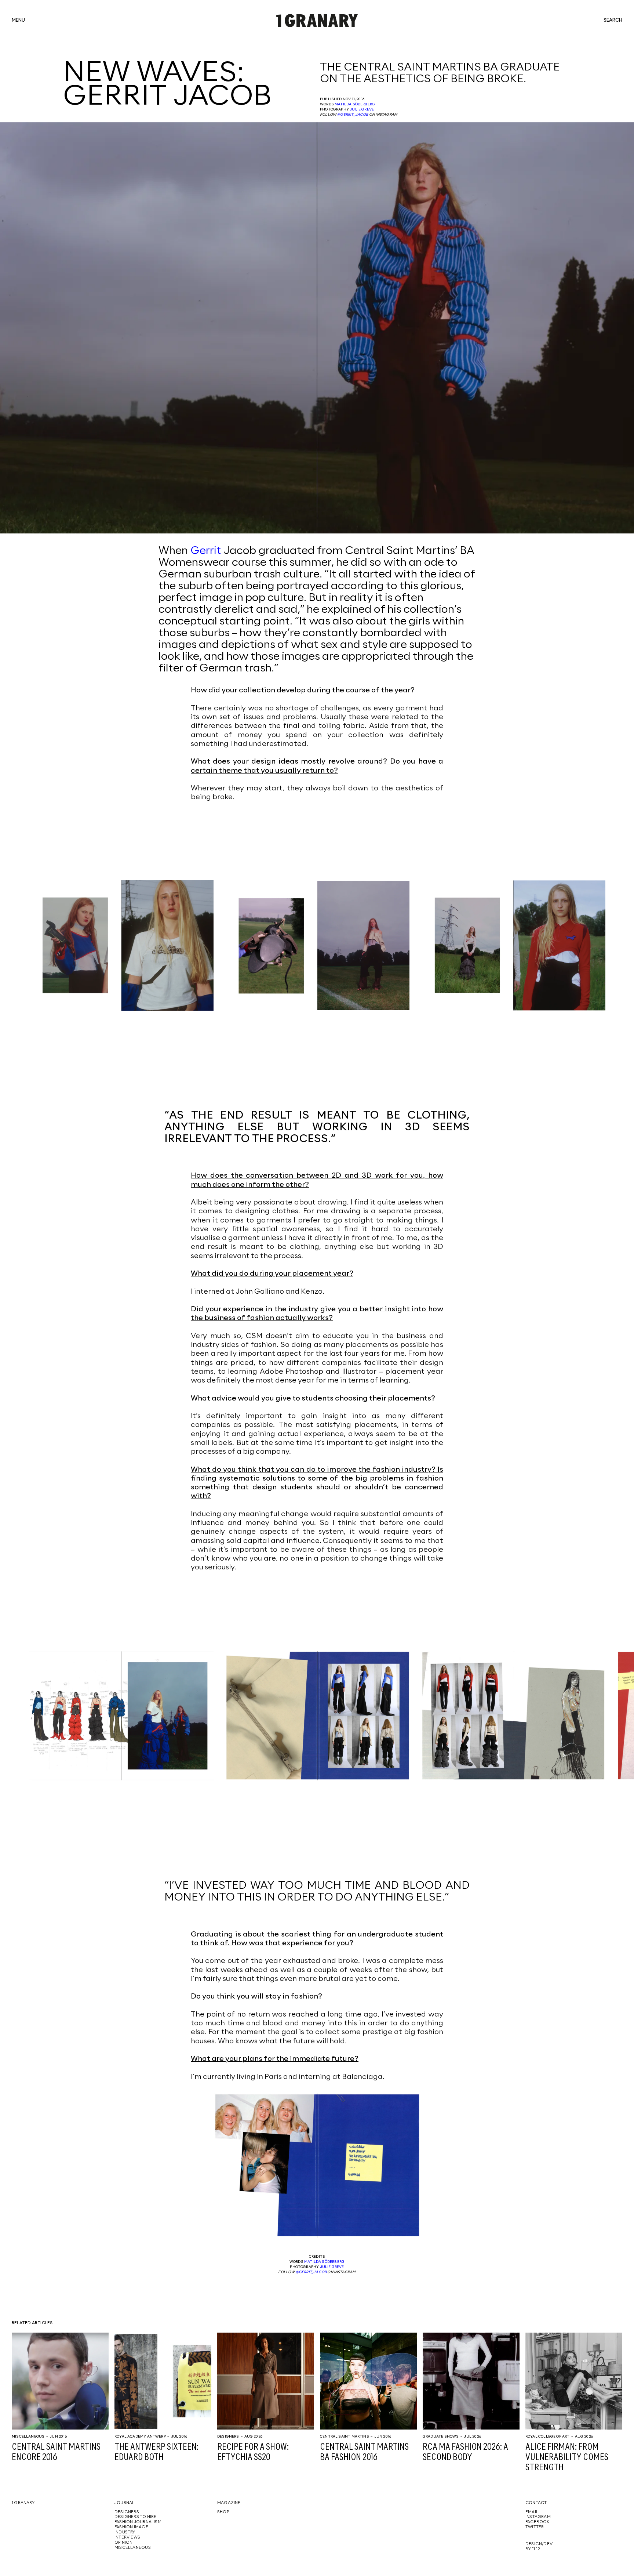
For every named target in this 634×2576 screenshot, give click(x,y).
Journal (124, 2503)
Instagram (538, 2517)
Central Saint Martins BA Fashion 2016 (364, 2452)
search (613, 21)
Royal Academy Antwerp (140, 2436)
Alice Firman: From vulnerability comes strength (567, 2458)
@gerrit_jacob (353, 115)
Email (532, 2512)
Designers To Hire (136, 2517)
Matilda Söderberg (355, 104)
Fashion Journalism (138, 2522)
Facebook (538, 2522)
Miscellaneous (28, 2436)
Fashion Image (131, 2527)
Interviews (127, 2537)
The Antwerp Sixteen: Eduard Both (156, 2452)
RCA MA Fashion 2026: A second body (465, 2452)
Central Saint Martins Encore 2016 (56, 2452)
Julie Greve (362, 109)
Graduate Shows (441, 2436)
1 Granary (23, 2503)
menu (18, 21)
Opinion (123, 2543)
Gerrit (207, 551)
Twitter (535, 2527)
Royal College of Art (548, 2436)
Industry (125, 2532)
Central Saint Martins (345, 2436)
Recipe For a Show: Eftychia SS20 (253, 2452)
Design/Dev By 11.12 (539, 2547)
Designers (228, 2436)
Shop (223, 2512)
